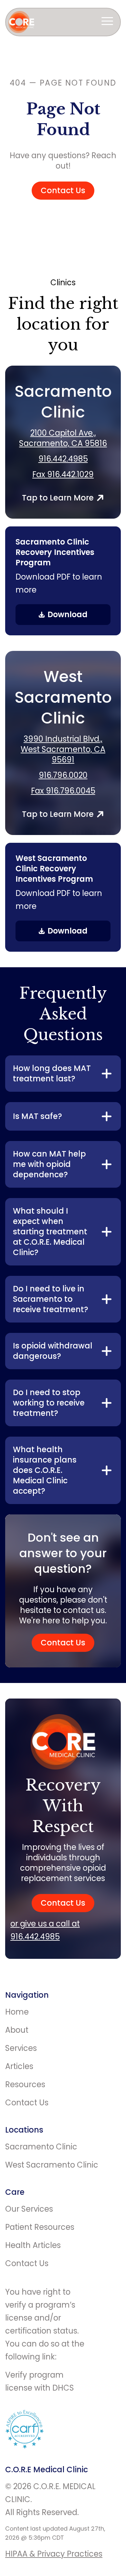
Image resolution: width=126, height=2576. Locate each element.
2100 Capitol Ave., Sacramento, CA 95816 (63, 438)
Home (17, 2012)
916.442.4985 (63, 459)
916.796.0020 (63, 775)
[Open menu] (107, 22)
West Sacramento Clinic (52, 2165)
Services (21, 2048)
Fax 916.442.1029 (63, 475)
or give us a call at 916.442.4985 (45, 1930)
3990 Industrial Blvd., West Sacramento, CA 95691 (63, 749)
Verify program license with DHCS (40, 2381)
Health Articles (33, 2245)
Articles (19, 2066)
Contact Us (63, 190)
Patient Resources (40, 2227)
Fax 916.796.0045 (63, 791)
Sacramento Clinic (41, 2147)
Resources (25, 2084)
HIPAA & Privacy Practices (54, 2554)
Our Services (29, 2209)
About (17, 2030)
